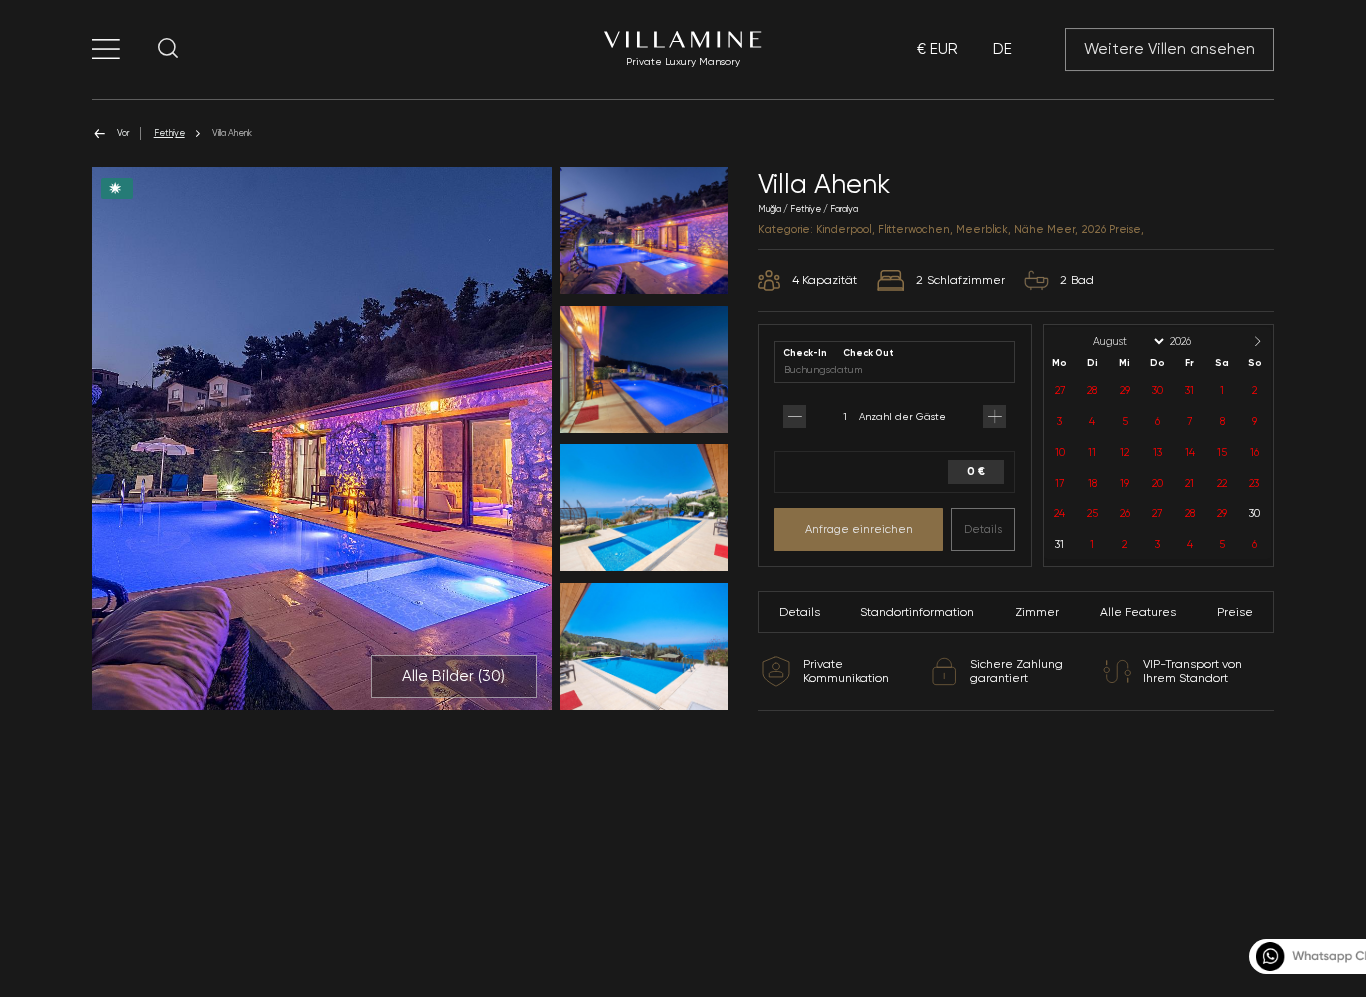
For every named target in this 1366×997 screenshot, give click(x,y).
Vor (123, 132)
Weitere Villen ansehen (1169, 49)
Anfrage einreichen (859, 529)
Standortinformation (917, 612)
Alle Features (1138, 612)
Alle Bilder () (453, 676)
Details (983, 529)
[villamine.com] (106, 49)
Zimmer (1037, 612)
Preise (1235, 612)
